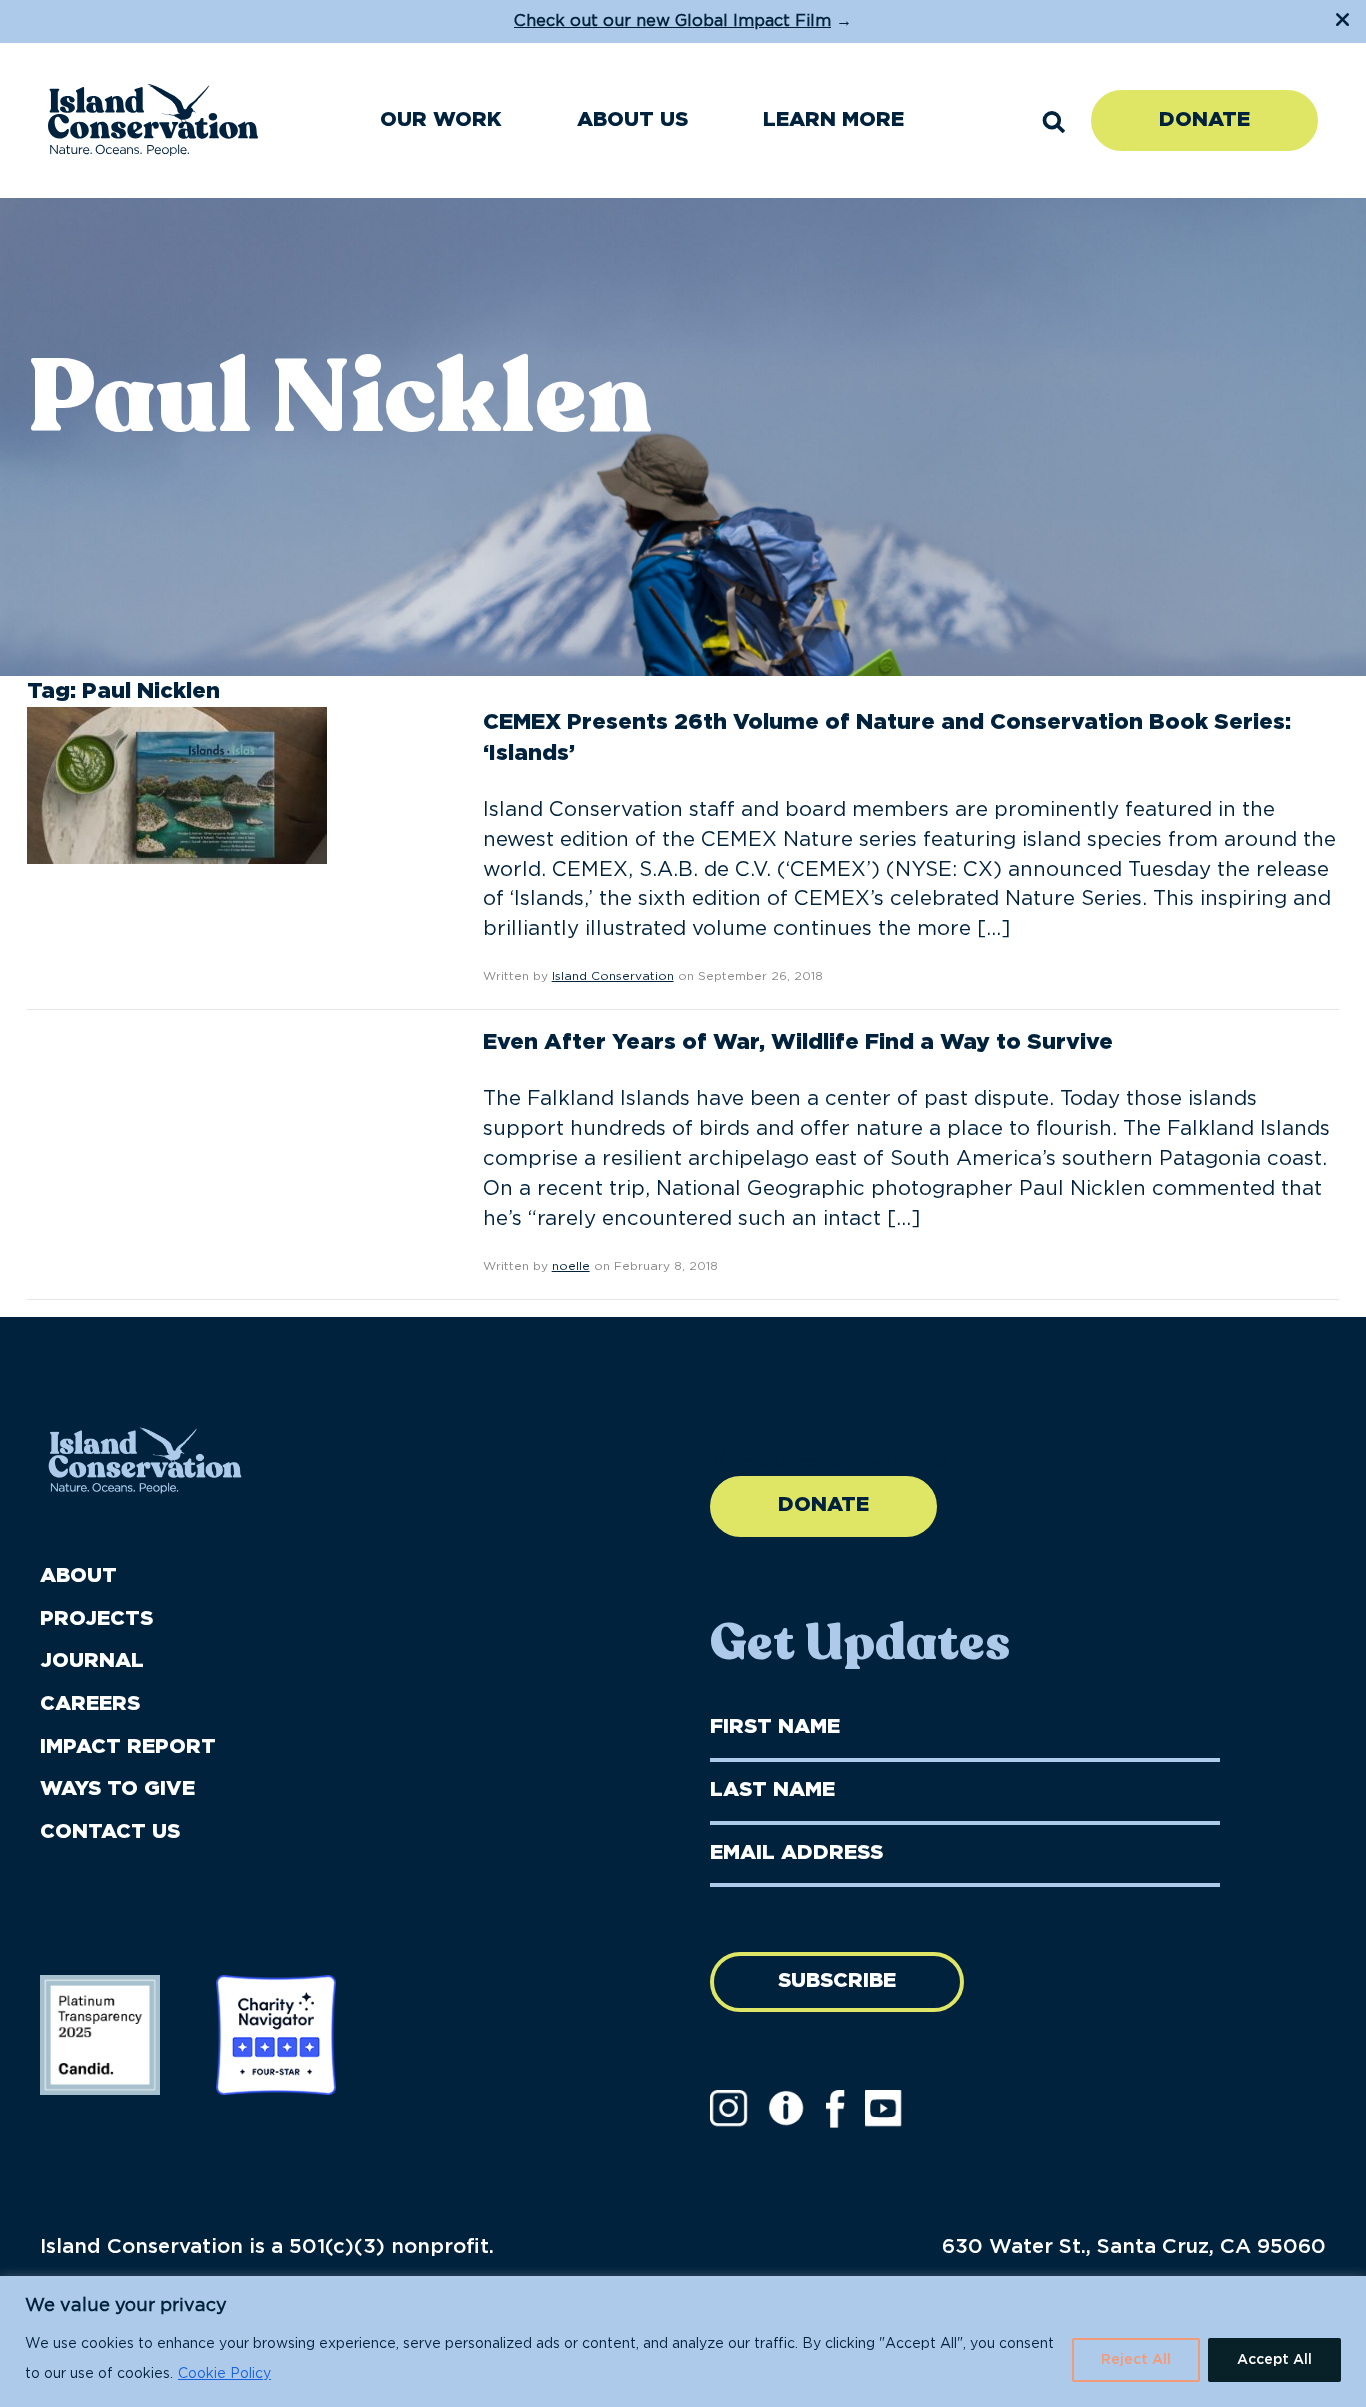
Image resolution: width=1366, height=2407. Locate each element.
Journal (92, 1661)
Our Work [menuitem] (441, 120)
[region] (683, 2341)
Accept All (1274, 2360)
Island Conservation (613, 976)
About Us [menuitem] (632, 120)
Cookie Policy (224, 2374)
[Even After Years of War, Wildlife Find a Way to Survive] (177, 1092)
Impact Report (128, 1747)
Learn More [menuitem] (833, 120)
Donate (1204, 120)
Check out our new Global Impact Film (672, 21)
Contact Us (110, 1832)
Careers (90, 1704)
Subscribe (837, 1981)
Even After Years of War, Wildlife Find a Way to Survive (798, 1042)
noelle (571, 1266)
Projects (96, 1619)
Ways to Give (117, 1789)
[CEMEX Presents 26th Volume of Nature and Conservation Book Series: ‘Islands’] (177, 784)
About (78, 1576)
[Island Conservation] (153, 120)
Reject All (1136, 2360)
